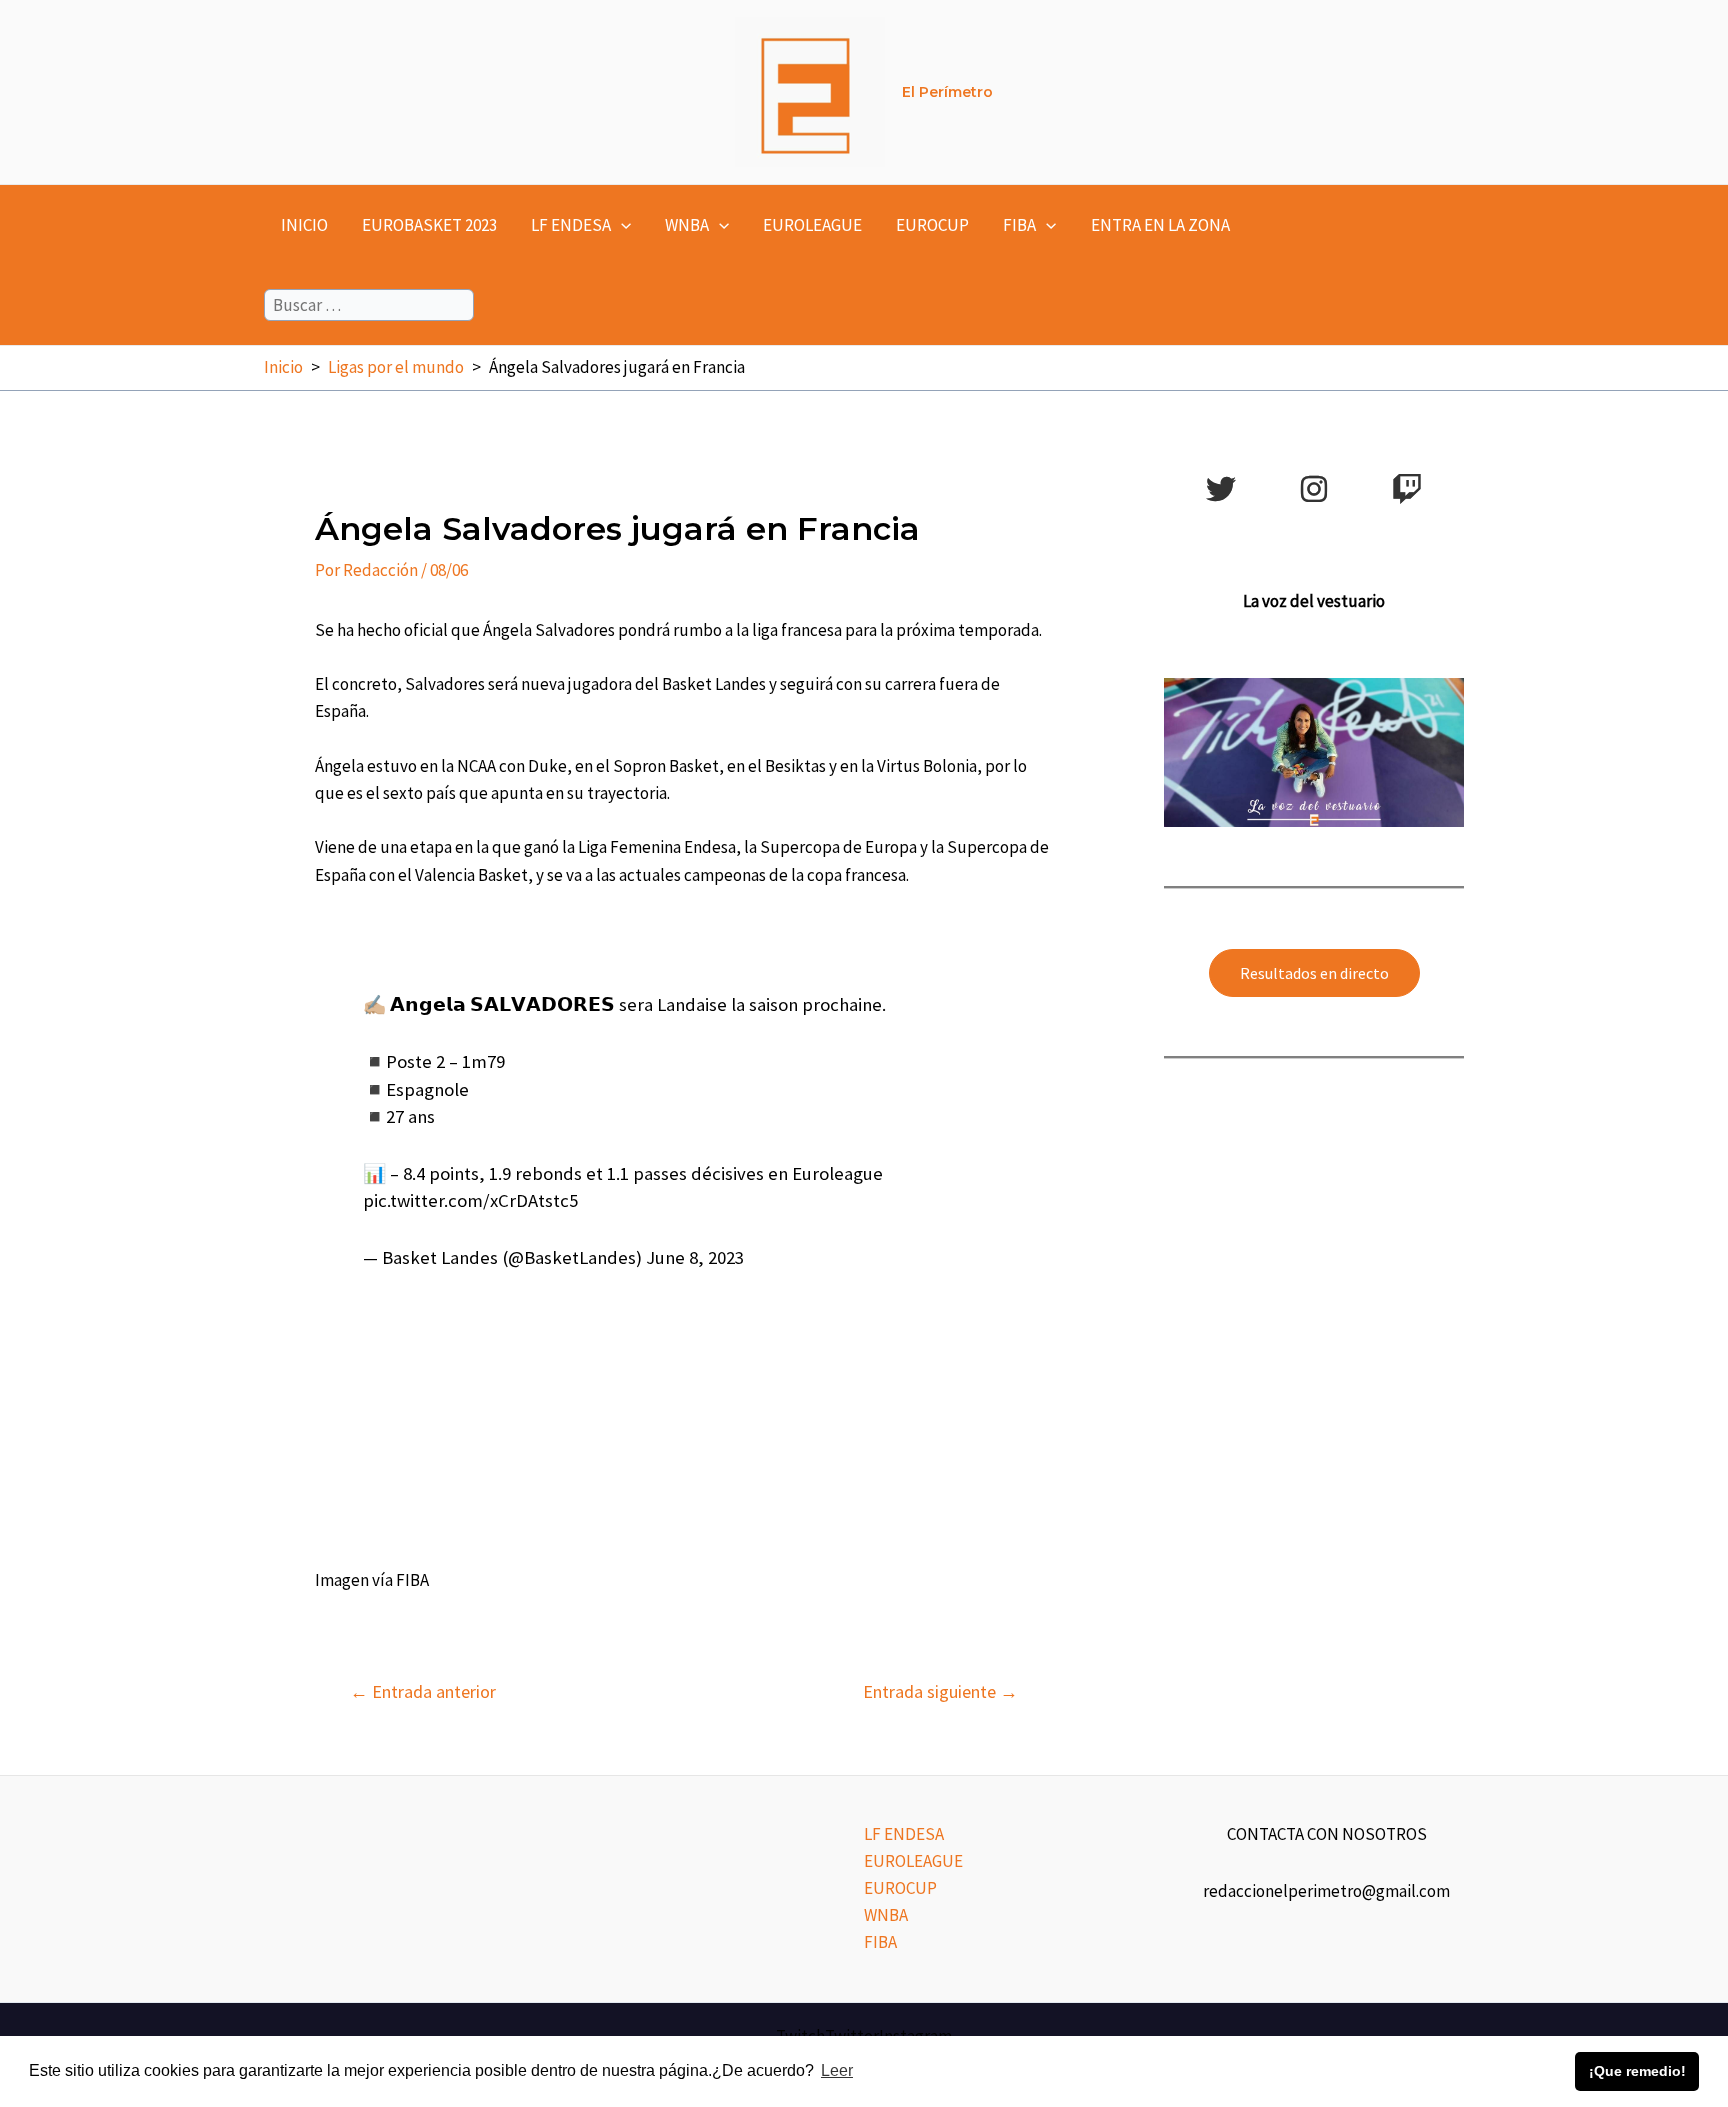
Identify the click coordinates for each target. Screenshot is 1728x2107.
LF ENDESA (571, 225)
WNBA (687, 225)
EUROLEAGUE (812, 225)
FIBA (1019, 225)
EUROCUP (932, 225)
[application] (621, 225)
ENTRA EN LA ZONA (1160, 225)
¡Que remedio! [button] (1637, 2071)
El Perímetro (947, 92)
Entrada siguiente (940, 1692)
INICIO (304, 225)
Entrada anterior (423, 1692)
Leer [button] (837, 2070)
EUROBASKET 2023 (429, 225)
